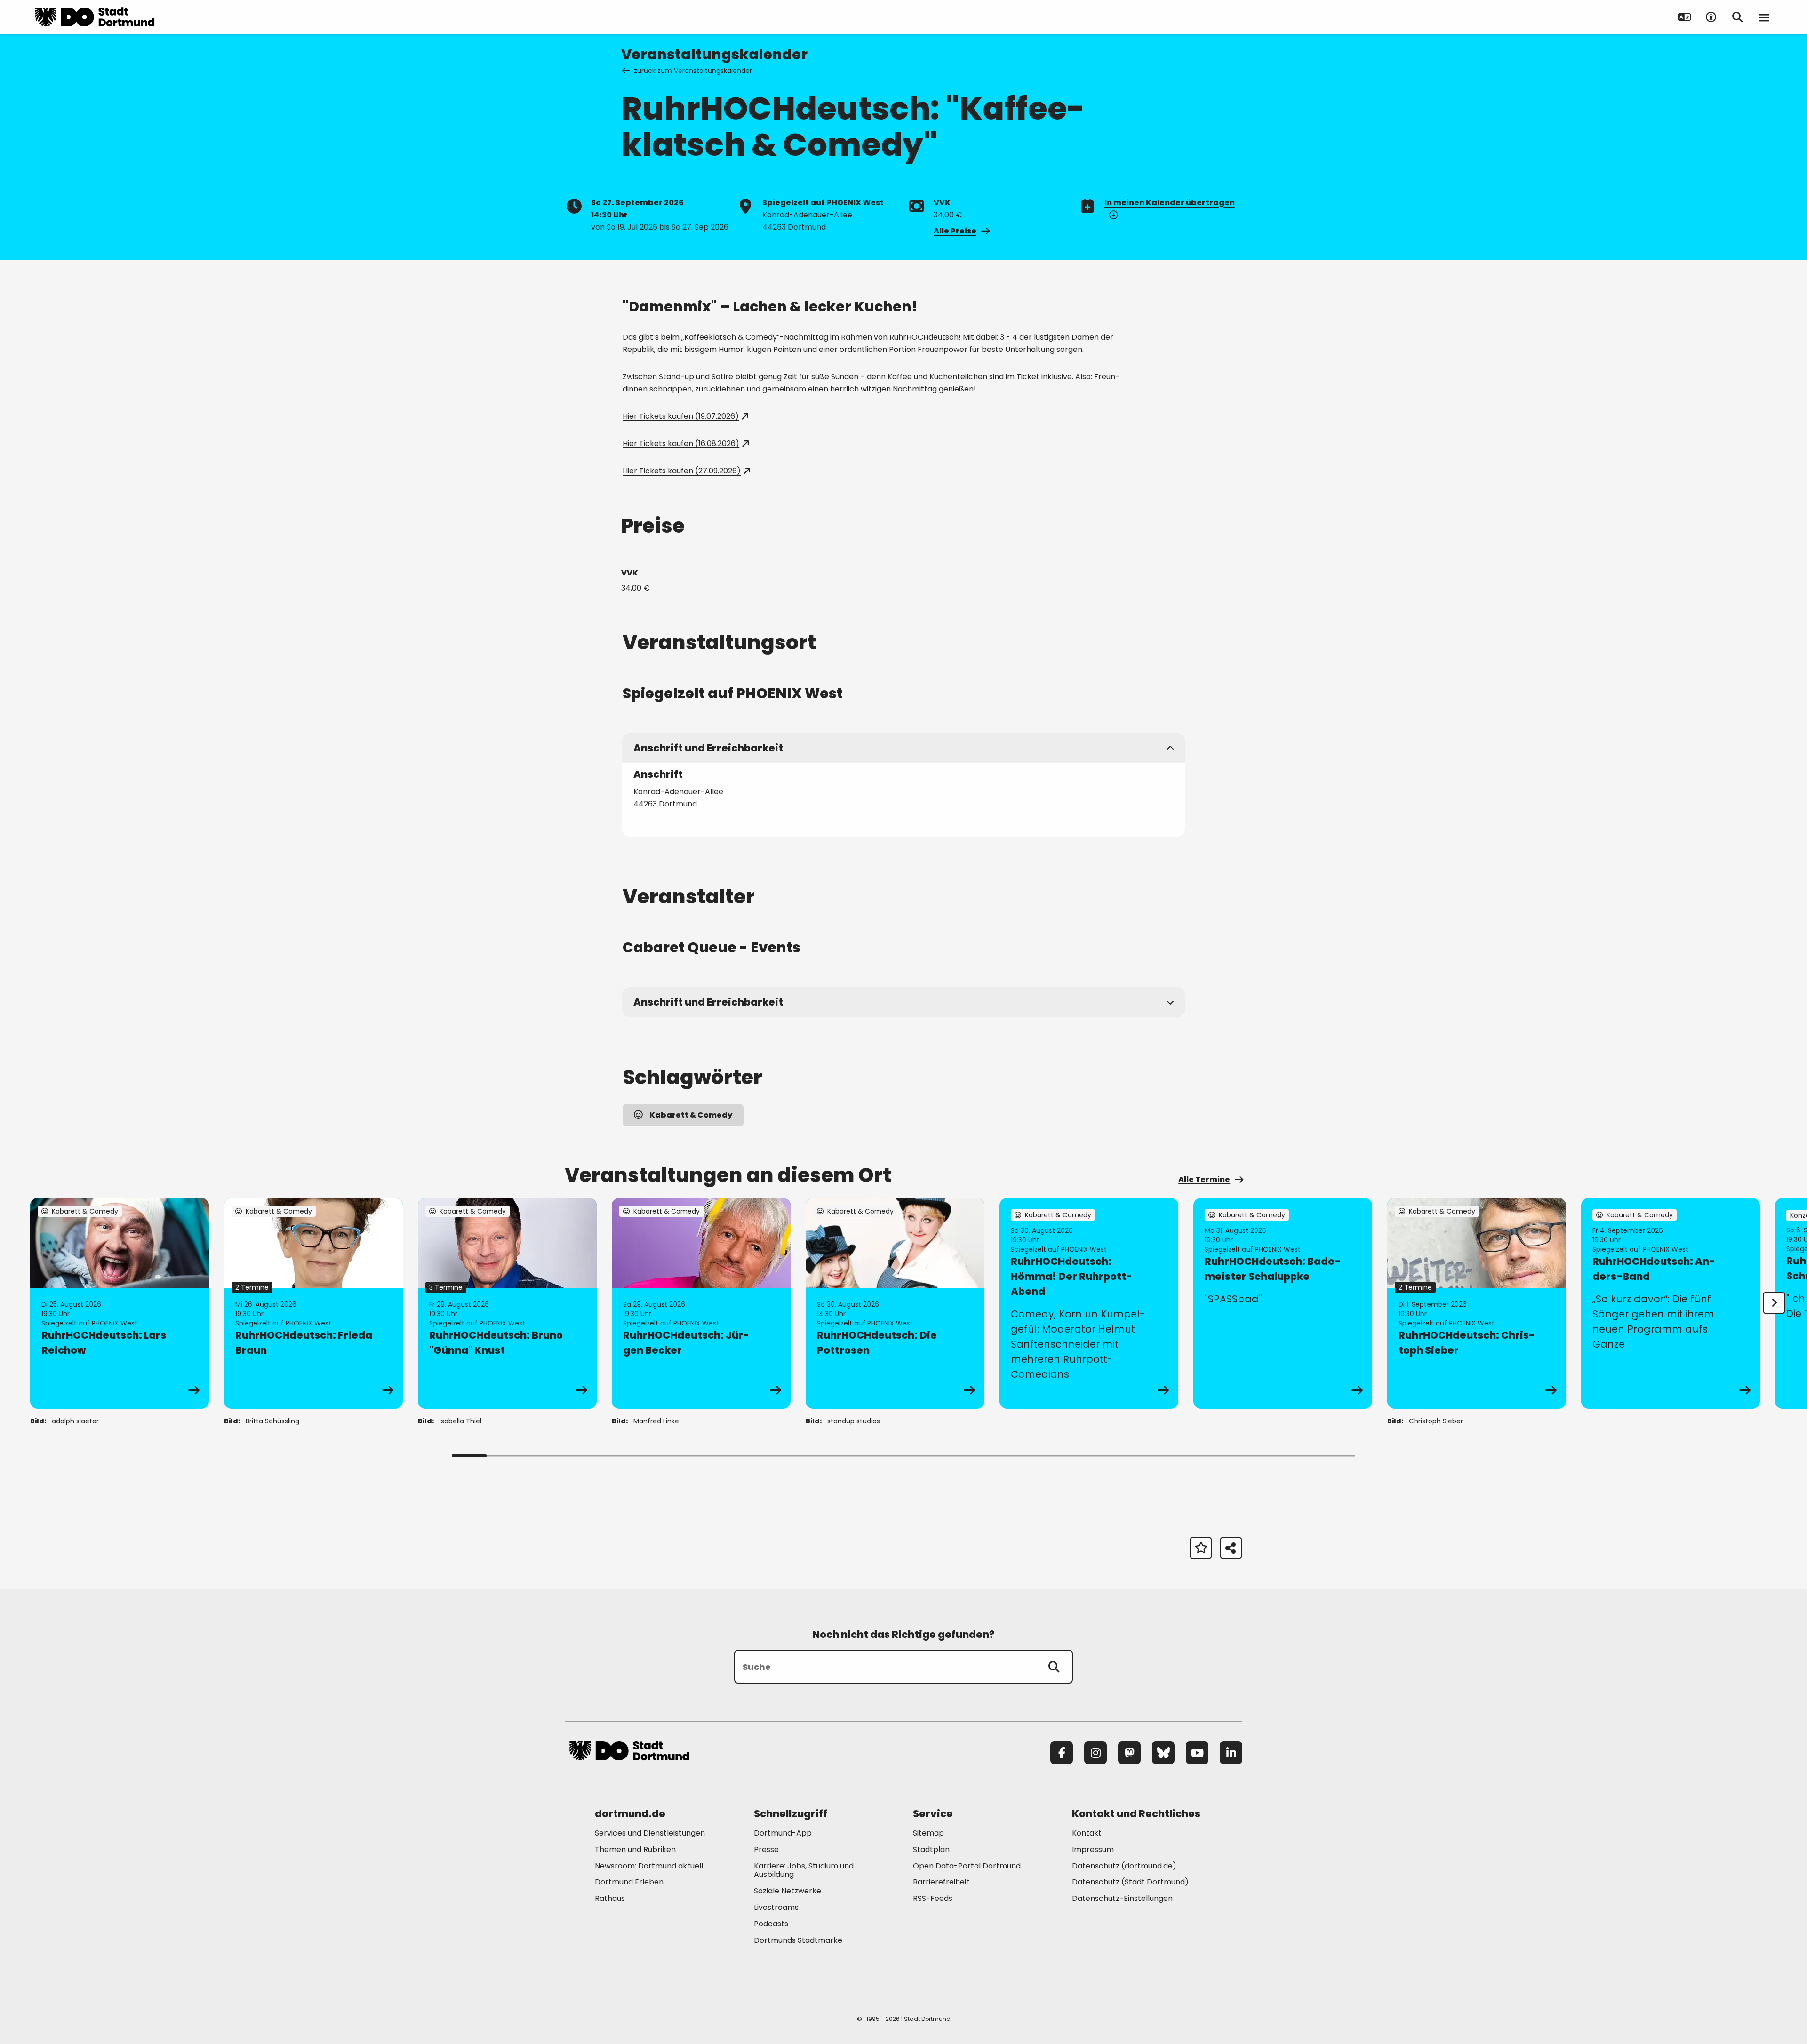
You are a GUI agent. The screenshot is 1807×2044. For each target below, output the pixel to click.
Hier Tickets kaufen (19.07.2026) (681, 416)
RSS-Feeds (933, 1898)
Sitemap (928, 1833)
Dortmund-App (783, 1833)
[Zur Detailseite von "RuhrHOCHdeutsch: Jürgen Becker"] (701, 1303)
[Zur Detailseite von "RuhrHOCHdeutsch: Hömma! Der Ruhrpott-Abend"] (1089, 1303)
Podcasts (771, 1924)
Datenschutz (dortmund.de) (1124, 1866)
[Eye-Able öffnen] (1711, 17)
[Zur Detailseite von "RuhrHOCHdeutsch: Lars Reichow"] (120, 1303)
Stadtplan (931, 1849)
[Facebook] (1062, 1753)
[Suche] (1054, 1667)
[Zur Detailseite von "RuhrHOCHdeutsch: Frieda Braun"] (313, 1303)
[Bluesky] (1163, 1753)
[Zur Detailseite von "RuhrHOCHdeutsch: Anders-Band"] (1671, 1303)
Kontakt (1087, 1833)
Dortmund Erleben (629, 1882)
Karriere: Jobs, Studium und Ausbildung (804, 1870)
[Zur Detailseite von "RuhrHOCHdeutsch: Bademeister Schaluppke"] (1283, 1303)
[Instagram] (1095, 1753)
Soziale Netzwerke (788, 1891)
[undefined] (1774, 1303)
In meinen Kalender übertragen (1170, 203)
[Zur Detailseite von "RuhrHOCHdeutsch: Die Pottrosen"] (895, 1303)
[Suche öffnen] (1737, 17)
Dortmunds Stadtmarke (798, 1940)
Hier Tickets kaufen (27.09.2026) (682, 471)
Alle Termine (1204, 1179)
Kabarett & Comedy (691, 1115)
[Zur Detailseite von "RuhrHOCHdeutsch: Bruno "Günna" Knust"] (507, 1303)
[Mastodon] (1129, 1753)
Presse (766, 1849)
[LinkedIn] (1231, 1753)
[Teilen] (1231, 1548)
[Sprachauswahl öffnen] (1685, 17)
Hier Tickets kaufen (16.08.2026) (681, 443)
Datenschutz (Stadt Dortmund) (1130, 1882)
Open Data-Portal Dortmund (967, 1866)
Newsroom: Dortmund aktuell (649, 1866)
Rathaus (610, 1898)
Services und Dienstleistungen (650, 1833)
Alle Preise (955, 231)
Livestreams (776, 1907)
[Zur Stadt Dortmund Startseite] (95, 17)
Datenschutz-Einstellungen (1122, 1899)
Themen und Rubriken (635, 1849)
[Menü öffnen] (1764, 17)
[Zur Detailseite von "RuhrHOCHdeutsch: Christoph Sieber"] (1477, 1303)
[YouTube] (1197, 1753)
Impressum (1093, 1849)
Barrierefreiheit (941, 1882)
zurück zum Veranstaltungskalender (693, 71)
